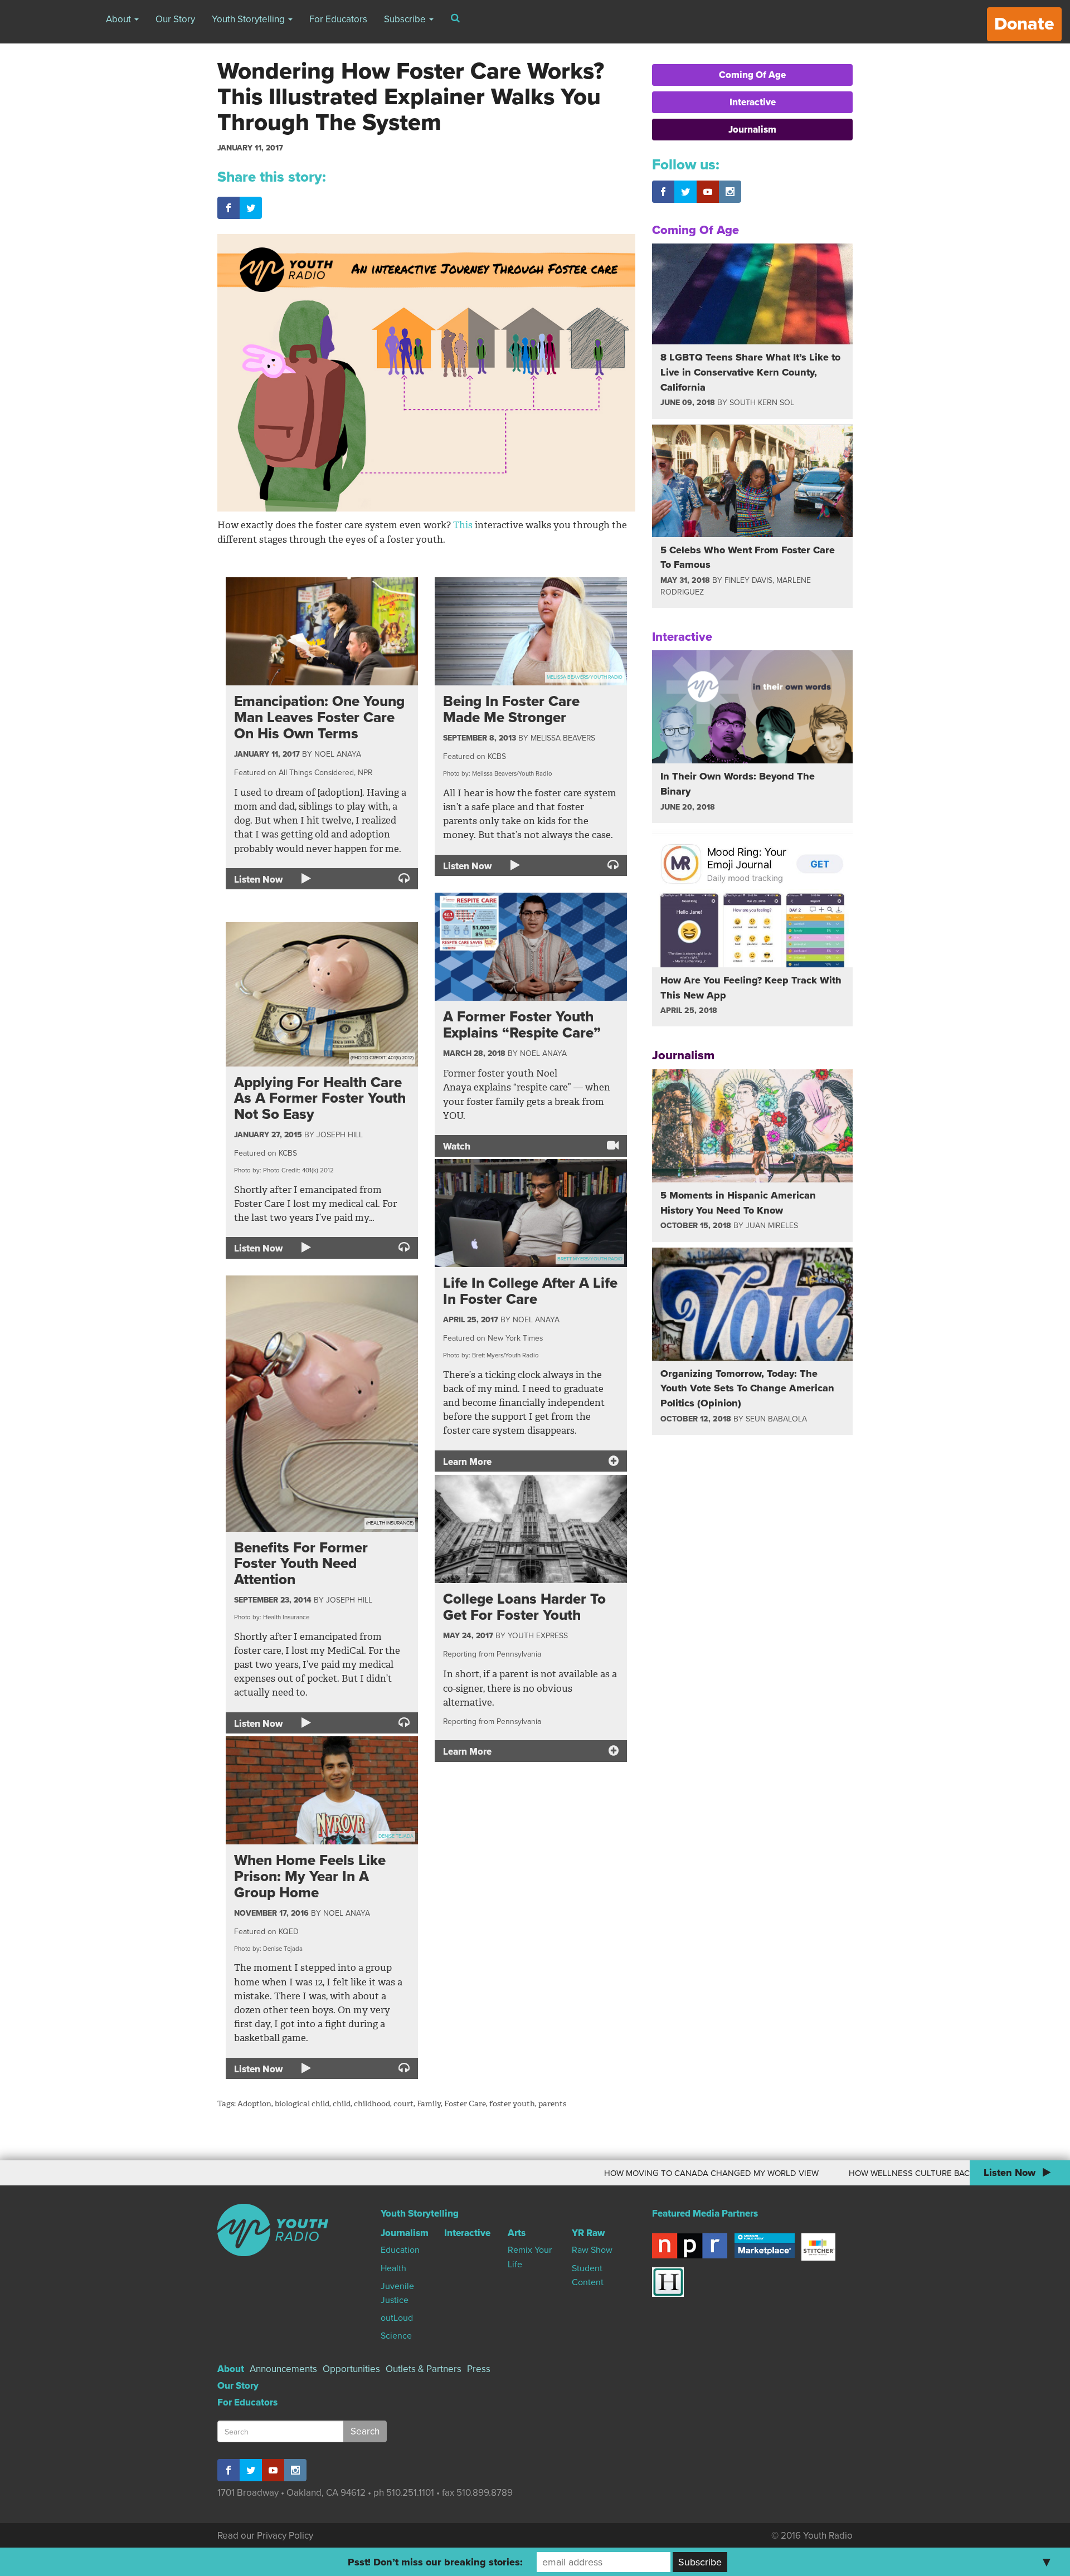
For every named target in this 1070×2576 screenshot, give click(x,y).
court (403, 2104)
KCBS (497, 756)
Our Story (175, 19)
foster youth (512, 2104)
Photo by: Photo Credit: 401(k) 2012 (284, 1170)
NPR (365, 773)
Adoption (254, 2104)
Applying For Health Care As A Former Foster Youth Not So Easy (320, 1098)
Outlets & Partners (424, 2369)
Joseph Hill (340, 1135)
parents (552, 2104)
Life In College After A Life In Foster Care (530, 1291)
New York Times (515, 1338)
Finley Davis (748, 580)
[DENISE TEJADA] (322, 1789)
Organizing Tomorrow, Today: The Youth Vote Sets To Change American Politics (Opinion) (747, 1388)
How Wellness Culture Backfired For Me (826, 2173)
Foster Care (465, 2104)
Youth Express (538, 1636)
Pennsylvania (519, 1654)
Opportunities (351, 2369)
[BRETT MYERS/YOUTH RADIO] (531, 1212)
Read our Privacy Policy (265, 2536)
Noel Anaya (338, 754)
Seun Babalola (776, 1419)
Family (429, 2104)
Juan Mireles (772, 1226)
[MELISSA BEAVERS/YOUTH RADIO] (531, 630)
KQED (289, 1932)
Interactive (753, 102)
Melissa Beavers (563, 738)
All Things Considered (316, 773)
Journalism (752, 130)
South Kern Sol (762, 403)
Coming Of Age (752, 75)
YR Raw (588, 2233)
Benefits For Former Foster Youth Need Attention (301, 1564)
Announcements (283, 2369)
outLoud (397, 2318)
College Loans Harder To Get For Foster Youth (524, 1607)
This (463, 525)
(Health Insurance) (390, 1523)
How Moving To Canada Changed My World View (598, 2173)
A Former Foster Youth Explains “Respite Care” (522, 1025)
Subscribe (406, 19)
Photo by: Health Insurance (272, 1617)
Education (400, 2250)
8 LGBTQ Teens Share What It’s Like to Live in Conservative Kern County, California (750, 372)
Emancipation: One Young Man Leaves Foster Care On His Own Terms (319, 717)
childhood (372, 2104)
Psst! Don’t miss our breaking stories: (435, 2562)
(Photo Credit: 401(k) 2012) (382, 1058)
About (120, 19)
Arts (517, 2233)
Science (396, 2336)
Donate (1024, 24)
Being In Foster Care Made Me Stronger (511, 709)
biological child (302, 2104)
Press (479, 2369)
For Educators (338, 19)
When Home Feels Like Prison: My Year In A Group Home (310, 1876)
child (342, 2104)
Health (393, 2268)
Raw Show (592, 2250)
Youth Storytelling (249, 19)
